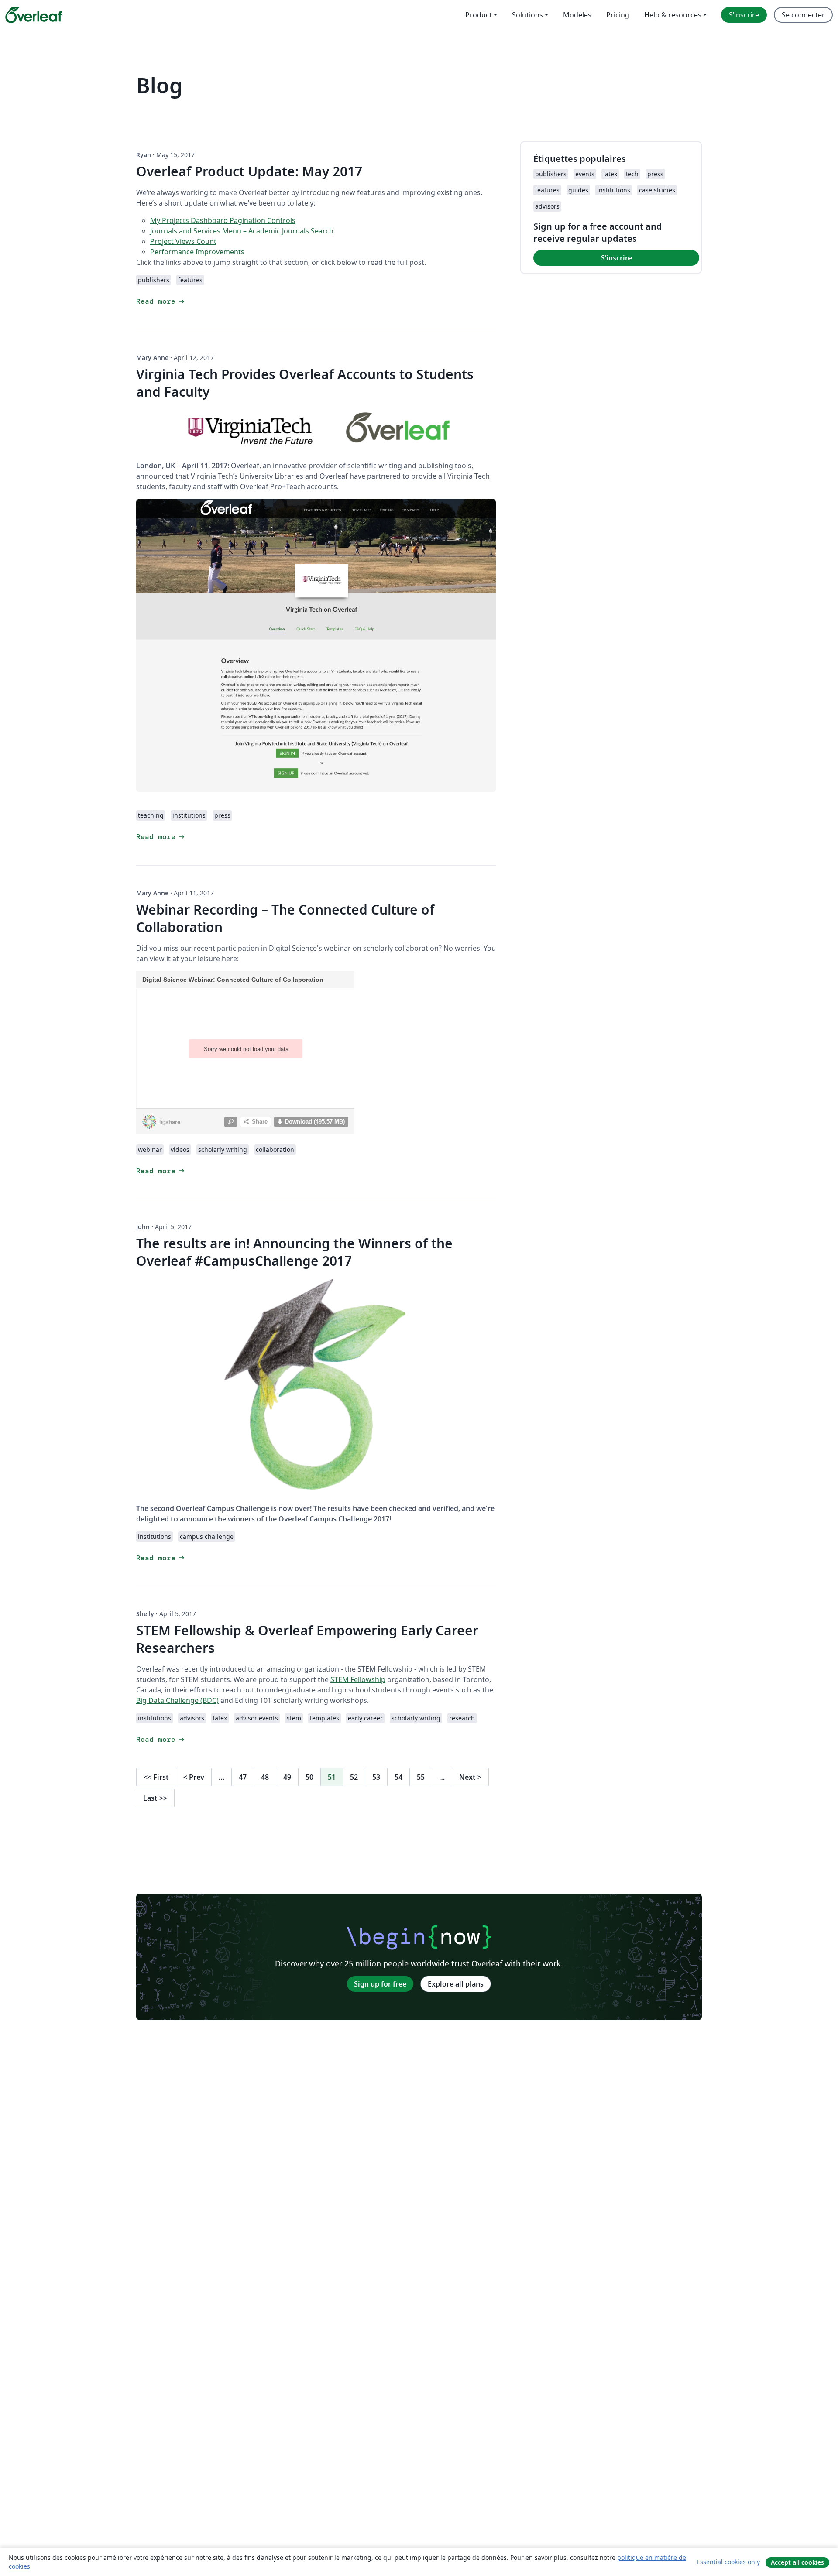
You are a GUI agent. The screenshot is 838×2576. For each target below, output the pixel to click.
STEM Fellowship (358, 1679)
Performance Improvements (197, 252)
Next (470, 1777)
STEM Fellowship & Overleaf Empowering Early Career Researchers (307, 1639)
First (156, 1777)
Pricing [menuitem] (618, 15)
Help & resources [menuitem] (673, 15)
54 (398, 1777)
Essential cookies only (728, 2562)
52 (354, 1777)
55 (421, 1777)
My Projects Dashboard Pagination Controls (223, 220)
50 (309, 1777)
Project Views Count (183, 241)
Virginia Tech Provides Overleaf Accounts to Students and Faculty (305, 383)
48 (265, 1777)
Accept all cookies (797, 2562)
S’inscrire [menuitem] (744, 15)
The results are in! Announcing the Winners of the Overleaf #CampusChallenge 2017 (294, 1252)
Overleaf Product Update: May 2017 (249, 171)
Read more (161, 301)
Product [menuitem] (479, 15)
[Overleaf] (34, 15)
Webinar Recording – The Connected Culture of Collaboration (285, 918)
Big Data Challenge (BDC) (177, 1700)
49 (287, 1777)
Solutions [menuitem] (527, 15)
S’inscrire (616, 258)
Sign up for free (380, 1984)
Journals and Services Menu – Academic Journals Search (242, 231)
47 (243, 1777)
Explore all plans (456, 1984)
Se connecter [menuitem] (803, 15)
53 (376, 1777)
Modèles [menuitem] (577, 15)
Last (155, 1798)
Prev (194, 1777)
